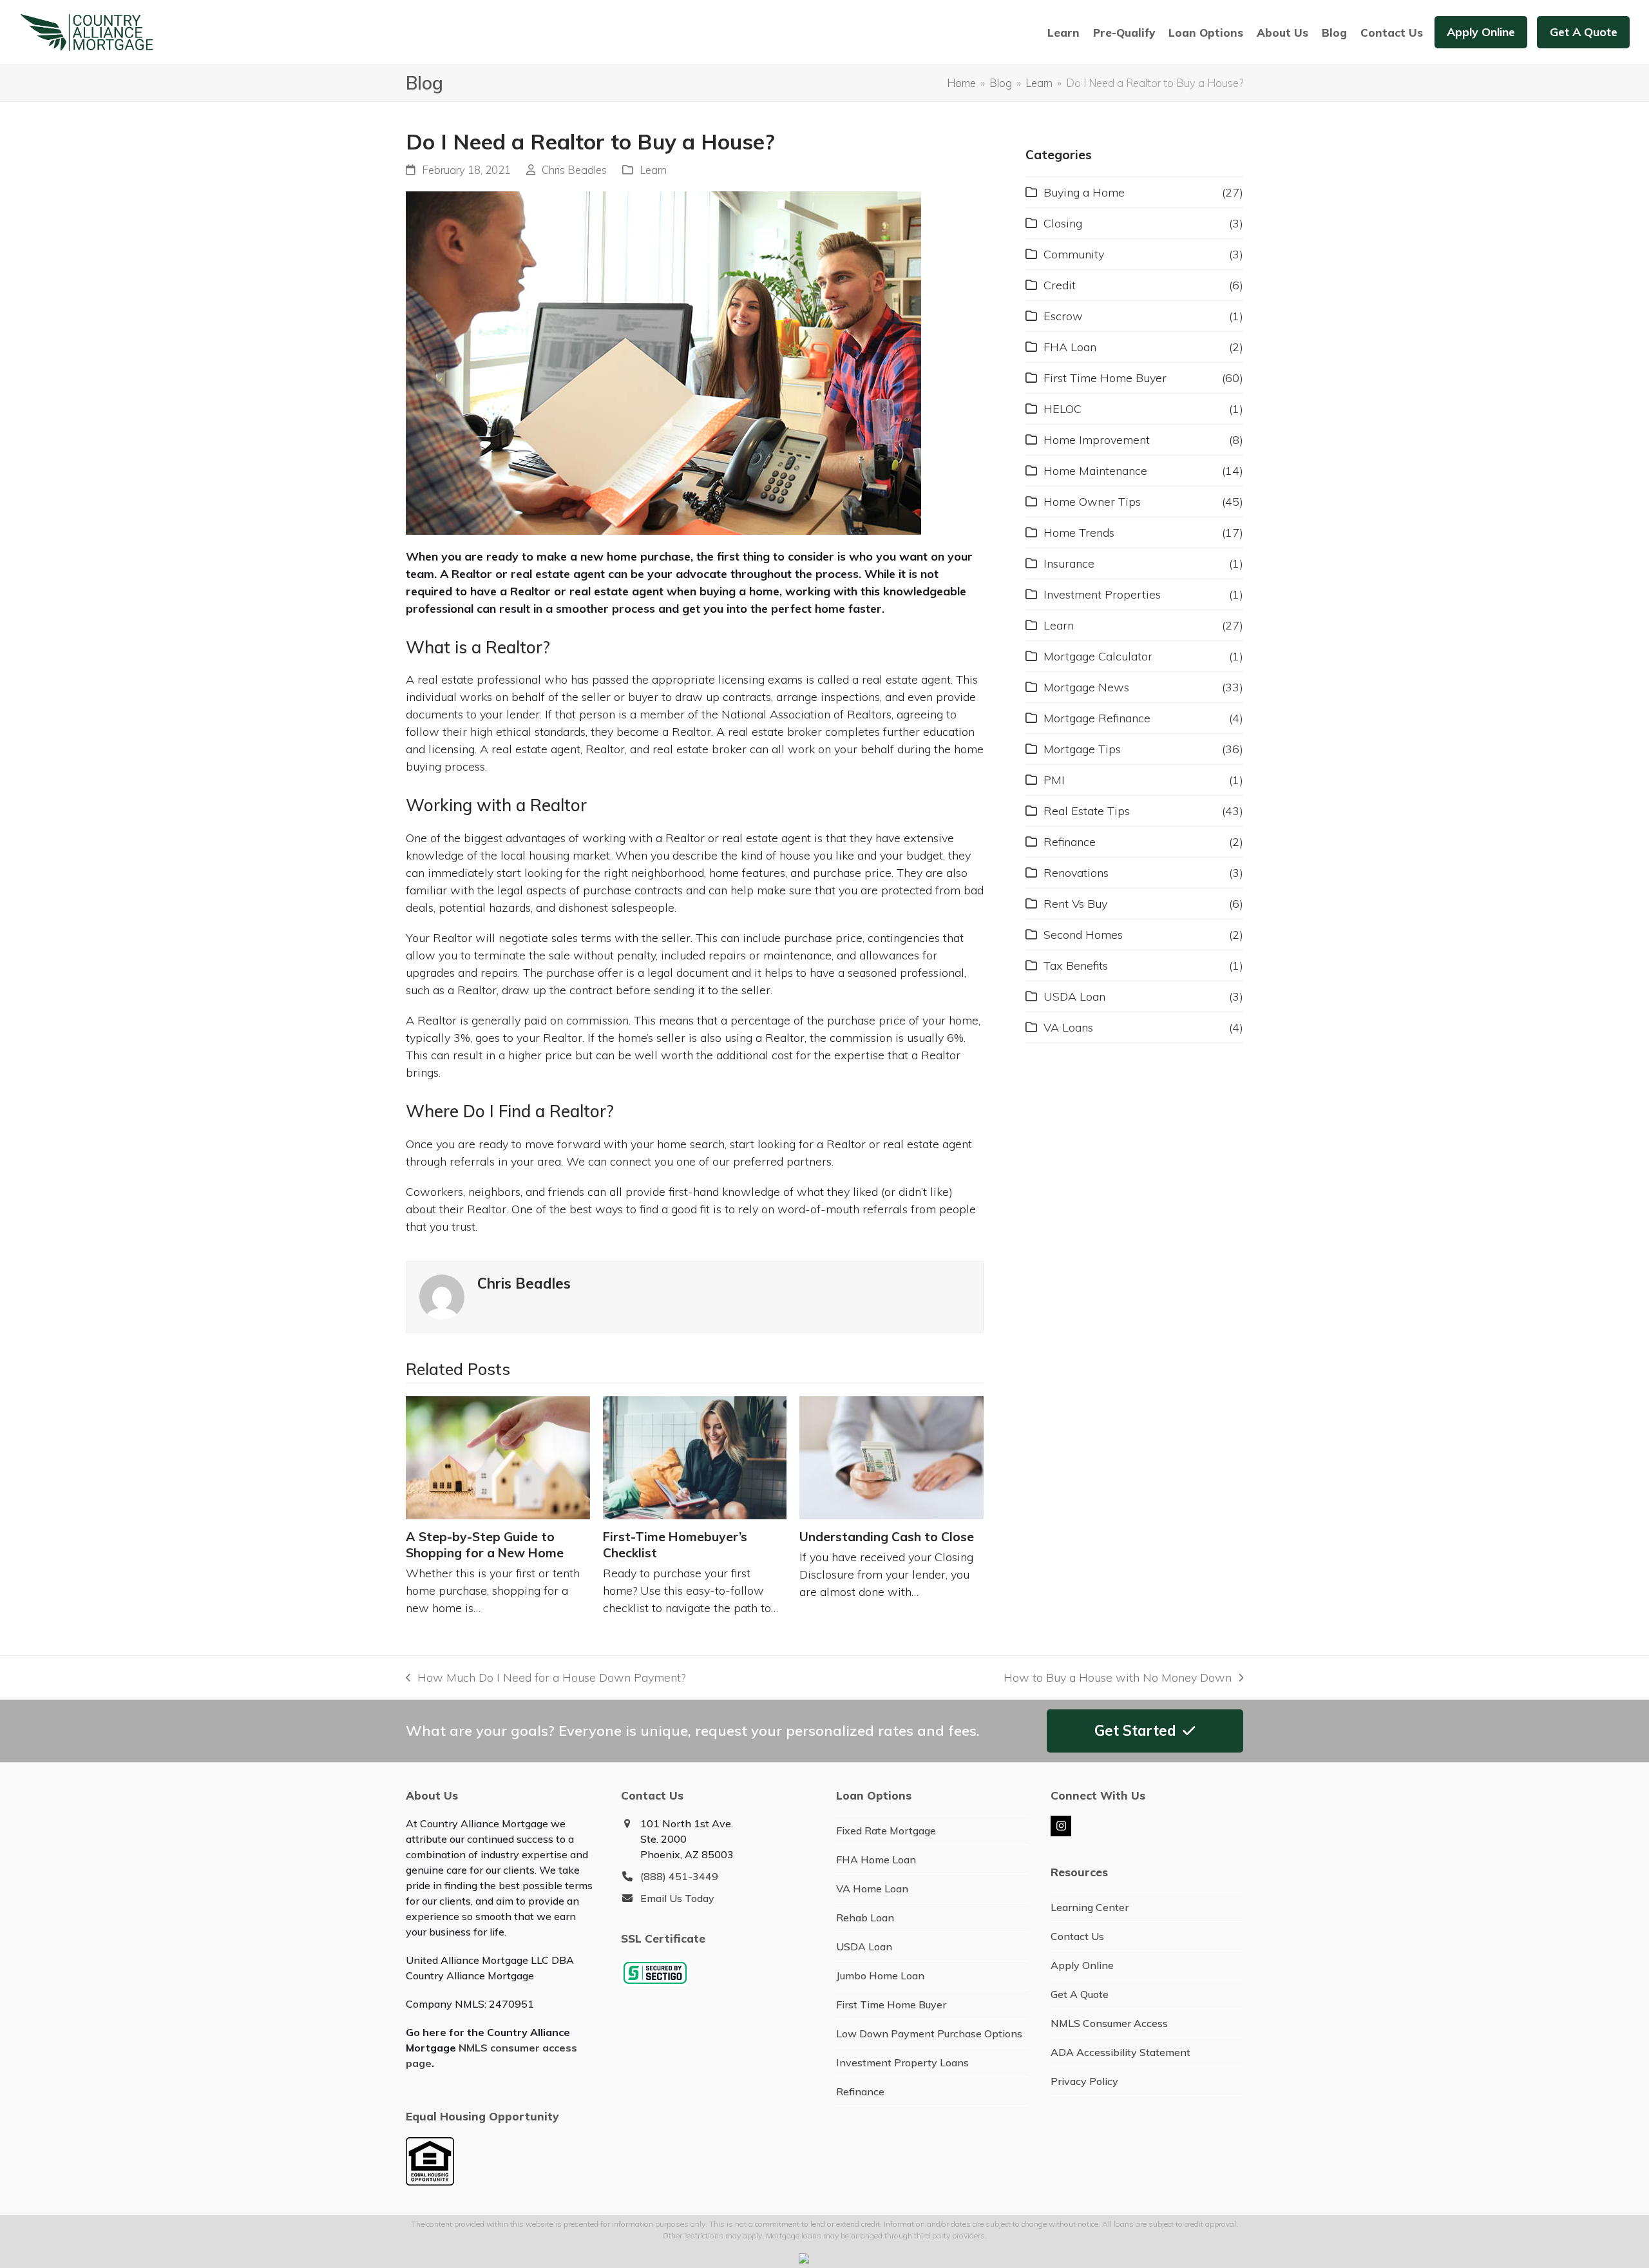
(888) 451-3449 (679, 1876)
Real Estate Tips (1087, 811)
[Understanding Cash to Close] (891, 1457)
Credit (1060, 285)
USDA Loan (1074, 996)
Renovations (1076, 873)
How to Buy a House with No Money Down (1118, 1678)
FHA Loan (1070, 347)
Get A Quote (1080, 1994)
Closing (1063, 223)
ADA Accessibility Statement (1120, 2052)
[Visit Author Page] (442, 1295)
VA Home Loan (872, 1888)
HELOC (1063, 409)
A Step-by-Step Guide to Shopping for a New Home (485, 1545)
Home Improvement (1097, 440)
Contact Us (1077, 1936)
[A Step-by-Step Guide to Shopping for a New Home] (498, 1457)
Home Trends (1079, 533)
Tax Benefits (1076, 966)
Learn (653, 170)
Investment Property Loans (902, 2062)
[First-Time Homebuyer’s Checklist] (695, 1457)
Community (1074, 254)
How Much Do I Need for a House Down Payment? (546, 1678)
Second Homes (1083, 935)
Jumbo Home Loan (880, 1975)
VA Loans (1068, 1027)
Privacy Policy (1084, 2081)
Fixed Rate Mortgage (886, 1831)
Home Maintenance (1095, 471)
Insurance (1069, 563)
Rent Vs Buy (1075, 904)
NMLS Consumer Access (1109, 2023)
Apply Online (1082, 1965)
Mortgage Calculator (1098, 656)
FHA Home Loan (876, 1860)
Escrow (1063, 316)
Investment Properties (1102, 594)
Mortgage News (1086, 687)
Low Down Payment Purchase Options (929, 2033)
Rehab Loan (865, 1917)
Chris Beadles (574, 170)
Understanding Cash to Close (887, 1537)
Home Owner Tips (1092, 502)
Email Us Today (677, 1898)
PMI (1054, 780)
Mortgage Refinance (1097, 718)
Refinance (1070, 842)
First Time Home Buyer (1105, 378)
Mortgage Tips (1082, 749)
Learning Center (1090, 1907)
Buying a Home (1084, 192)
